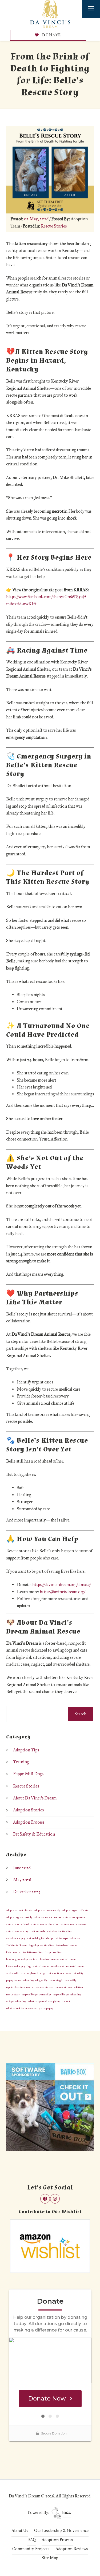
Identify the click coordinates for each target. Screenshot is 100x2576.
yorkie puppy (46, 2008)
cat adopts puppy (16, 1938)
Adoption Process (29, 1822)
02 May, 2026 (37, 219)
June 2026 (22, 1868)
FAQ (31, 2540)
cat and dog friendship (40, 1938)
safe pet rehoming (16, 2001)
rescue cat (60, 1987)
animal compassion (74, 1917)
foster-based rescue (66, 1945)
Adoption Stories (28, 1810)
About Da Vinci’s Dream (35, 1798)
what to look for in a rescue (21, 2008)
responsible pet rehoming (67, 1994)
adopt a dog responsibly (19, 1917)
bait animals (38, 1931)
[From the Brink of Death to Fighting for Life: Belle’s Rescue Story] (50, 169)
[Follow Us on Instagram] (55, 2199)
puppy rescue (13, 1980)
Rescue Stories (54, 226)
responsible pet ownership (36, 1994)
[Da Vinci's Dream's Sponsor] (50, 2106)
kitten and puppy (16, 1966)
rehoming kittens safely (63, 1980)
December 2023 (27, 1892)
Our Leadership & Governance (61, 2530)
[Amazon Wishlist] (50, 2246)
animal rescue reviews (74, 1924)
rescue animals (44, 1987)
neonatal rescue (75, 1966)
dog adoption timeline (41, 1945)
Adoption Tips (26, 1750)
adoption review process (48, 1917)
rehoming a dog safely (35, 1980)
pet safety (78, 1973)
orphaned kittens (16, 1973)
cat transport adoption (68, 1938)
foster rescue (13, 1952)
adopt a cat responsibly (47, 1910)
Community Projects (31, 2549)
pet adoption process (59, 1973)
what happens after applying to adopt (49, 2001)
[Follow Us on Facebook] (45, 2199)
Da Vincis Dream (16, 1945)
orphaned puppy (37, 1973)
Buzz (66, 2512)
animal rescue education (45, 1924)
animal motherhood (18, 1924)
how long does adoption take (22, 1959)
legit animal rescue (38, 1966)
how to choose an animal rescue (58, 1959)
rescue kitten (76, 1987)
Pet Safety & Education (34, 1834)
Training (21, 1762)
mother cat (58, 1966)
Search (80, 1714)
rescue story (13, 1994)
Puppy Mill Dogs (28, 1774)
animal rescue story (17, 1931)
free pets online (53, 1952)
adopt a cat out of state (19, 1910)
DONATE (51, 35)
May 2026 (22, 1880)
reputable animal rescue (20, 1987)
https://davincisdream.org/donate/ (61, 1585)
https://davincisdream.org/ (62, 1592)
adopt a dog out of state (75, 1910)
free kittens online (33, 1952)
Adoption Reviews (72, 2549)
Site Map (50, 2558)
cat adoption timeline (59, 1931)
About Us (20, 2530)
